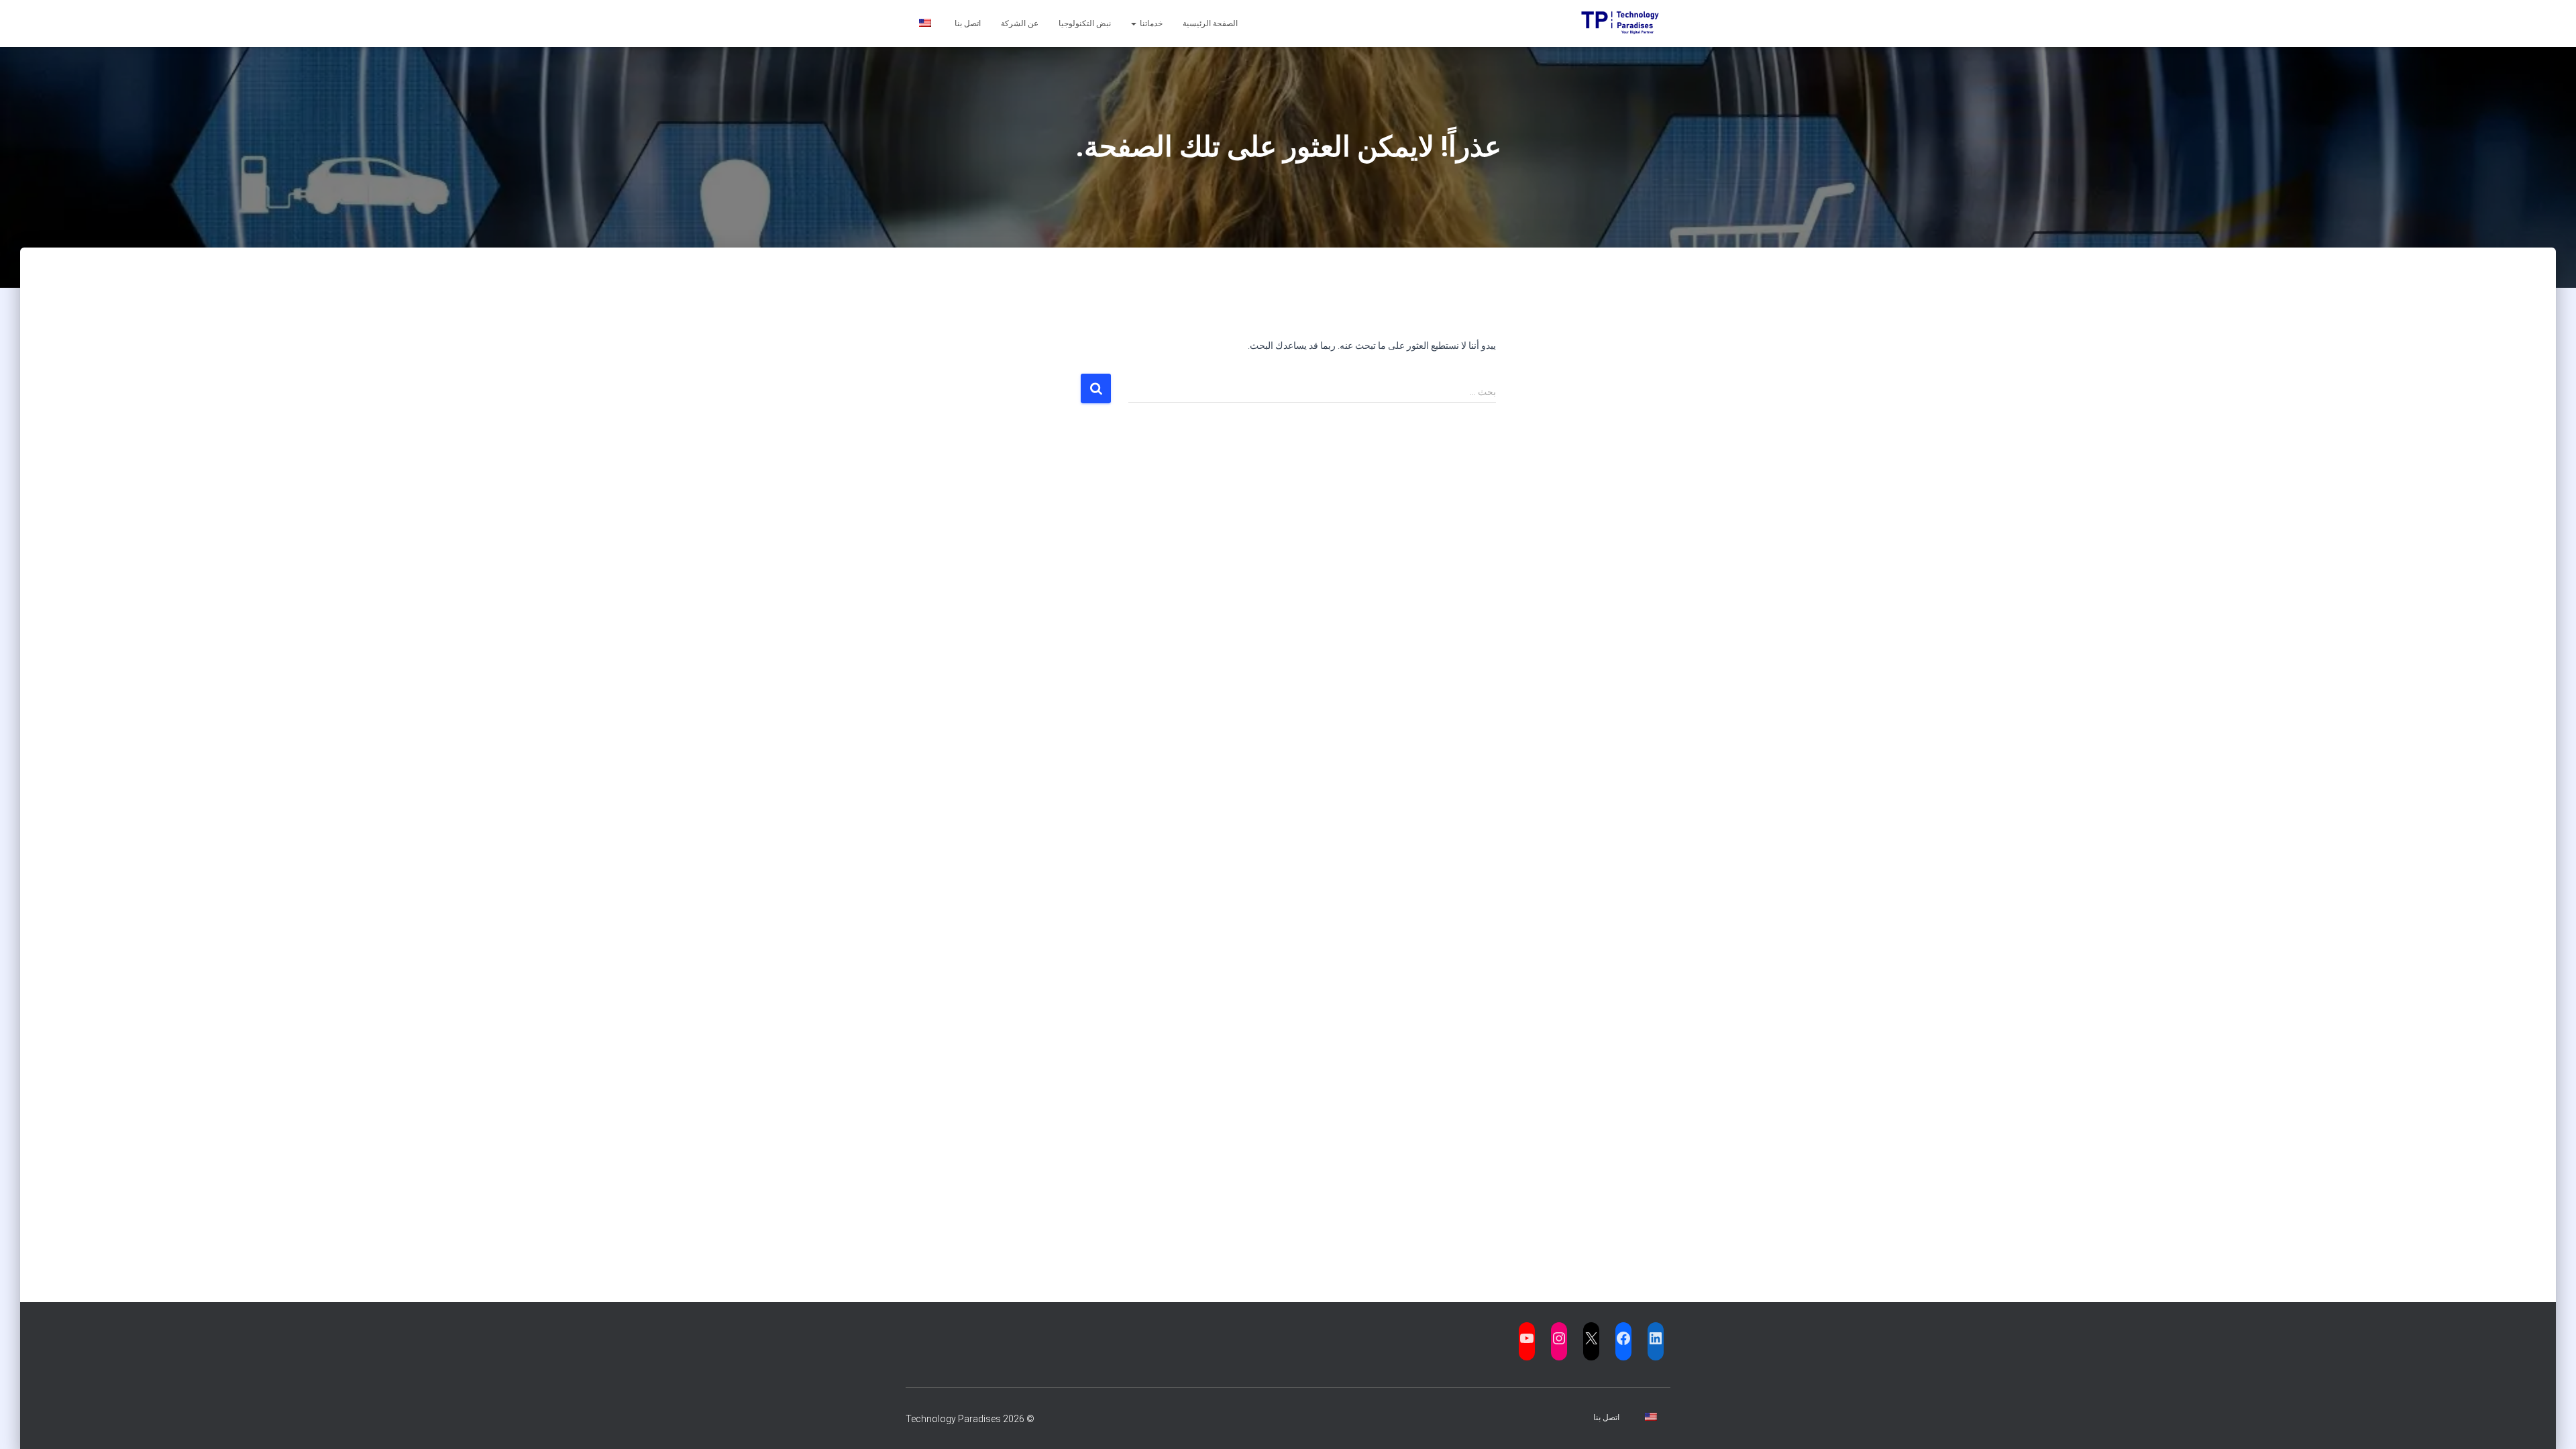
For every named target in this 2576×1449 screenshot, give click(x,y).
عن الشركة (1020, 23)
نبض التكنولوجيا (1085, 23)
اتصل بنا (968, 23)
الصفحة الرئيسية (1210, 23)
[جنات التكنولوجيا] (1625, 23)
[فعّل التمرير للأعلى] (27, 1422)
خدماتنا (1150, 23)
